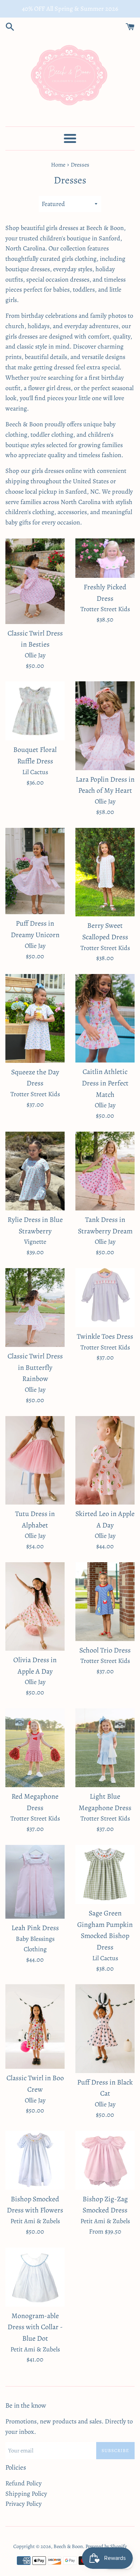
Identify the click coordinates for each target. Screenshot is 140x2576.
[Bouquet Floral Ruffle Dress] (35, 711)
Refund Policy (24, 2483)
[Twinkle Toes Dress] (105, 1298)
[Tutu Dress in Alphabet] (35, 1460)
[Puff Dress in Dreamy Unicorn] (35, 871)
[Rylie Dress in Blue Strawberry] (35, 1171)
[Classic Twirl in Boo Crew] (35, 2026)
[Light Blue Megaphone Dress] (105, 1748)
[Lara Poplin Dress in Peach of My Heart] (105, 726)
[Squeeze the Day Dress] (35, 1018)
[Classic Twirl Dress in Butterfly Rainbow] (35, 1308)
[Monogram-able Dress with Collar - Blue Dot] (35, 2277)
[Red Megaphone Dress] (35, 1748)
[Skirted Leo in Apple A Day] (105, 1460)
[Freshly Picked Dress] (105, 558)
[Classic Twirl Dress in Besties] (35, 581)
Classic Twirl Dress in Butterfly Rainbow (35, 1367)
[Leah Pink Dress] (35, 1882)
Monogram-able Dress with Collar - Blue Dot (35, 2327)
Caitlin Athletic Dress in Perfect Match (105, 1083)
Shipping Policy (26, 2494)
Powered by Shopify (106, 2546)
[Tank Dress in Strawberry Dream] (105, 1171)
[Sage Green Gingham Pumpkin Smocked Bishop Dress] (105, 1874)
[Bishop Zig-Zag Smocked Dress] (105, 2160)
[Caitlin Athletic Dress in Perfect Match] (105, 1018)
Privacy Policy (24, 2504)
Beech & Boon (68, 2546)
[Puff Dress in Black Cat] (105, 2029)
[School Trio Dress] (105, 1602)
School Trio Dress (105, 1650)
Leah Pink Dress (35, 1928)
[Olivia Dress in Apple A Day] (35, 1606)
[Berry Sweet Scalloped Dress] (105, 872)
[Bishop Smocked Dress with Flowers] (35, 2160)
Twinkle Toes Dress (105, 1336)
